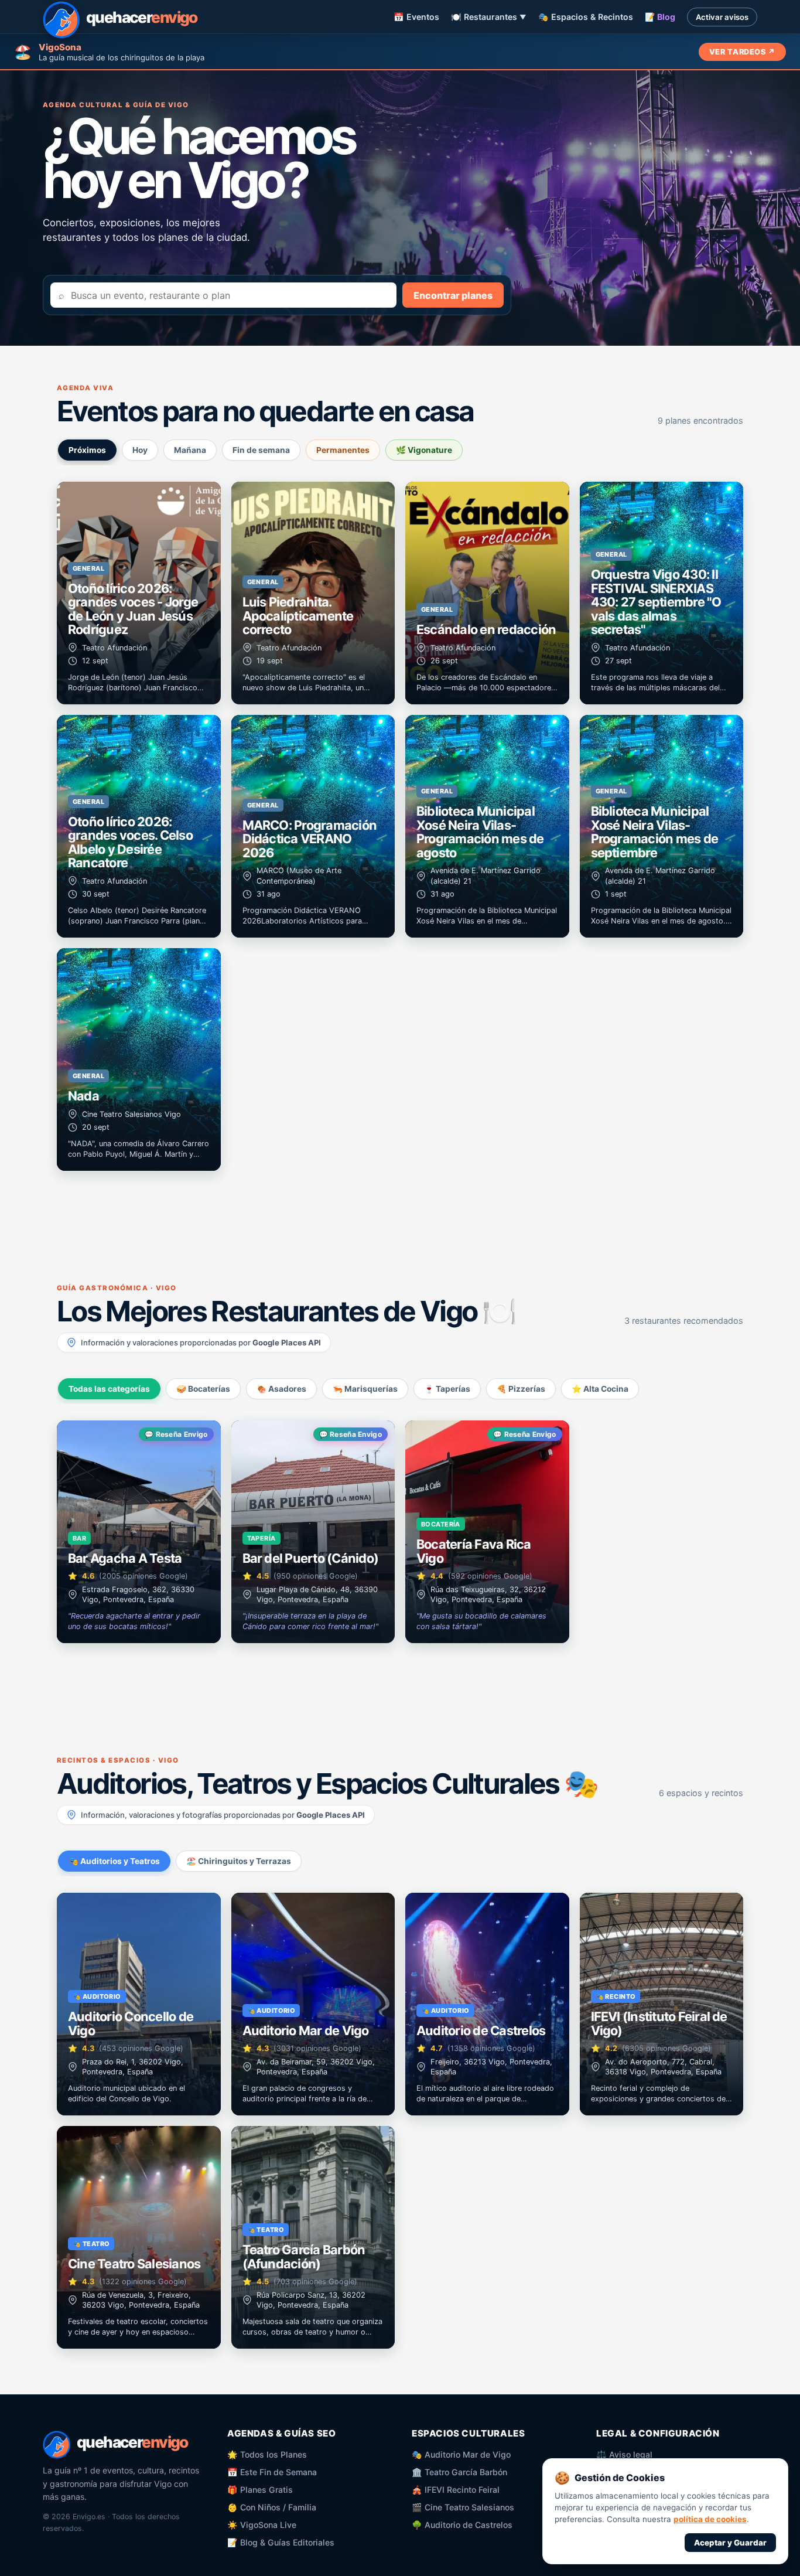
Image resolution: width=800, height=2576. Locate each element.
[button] (139, 593)
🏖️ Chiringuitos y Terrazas (239, 1861)
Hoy (140, 450)
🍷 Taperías (447, 1389)
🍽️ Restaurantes (489, 17)
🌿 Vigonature (424, 450)
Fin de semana (261, 450)
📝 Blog (660, 17)
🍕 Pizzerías (521, 1389)
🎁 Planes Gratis (260, 2490)
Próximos (87, 450)
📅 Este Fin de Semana (272, 2472)
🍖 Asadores (281, 1389)
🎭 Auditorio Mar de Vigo (461, 2454)
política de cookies (710, 2519)
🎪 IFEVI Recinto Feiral (456, 2490)
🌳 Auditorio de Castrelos (462, 2525)
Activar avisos (722, 17)
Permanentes (343, 450)
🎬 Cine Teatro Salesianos (463, 2507)
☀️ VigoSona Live (262, 2525)
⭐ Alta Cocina (600, 1389)
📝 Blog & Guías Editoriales (281, 2542)
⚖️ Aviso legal (624, 2454)
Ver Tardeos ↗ (742, 52)
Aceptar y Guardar (730, 2543)
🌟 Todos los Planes (267, 2454)
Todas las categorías (109, 1389)
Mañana (190, 450)
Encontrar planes (453, 295)
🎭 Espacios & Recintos (586, 17)
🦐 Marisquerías (365, 1389)
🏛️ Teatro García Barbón (459, 2472)
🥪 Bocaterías (203, 1389)
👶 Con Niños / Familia (272, 2507)
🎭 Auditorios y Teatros (114, 1861)
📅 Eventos (416, 17)
